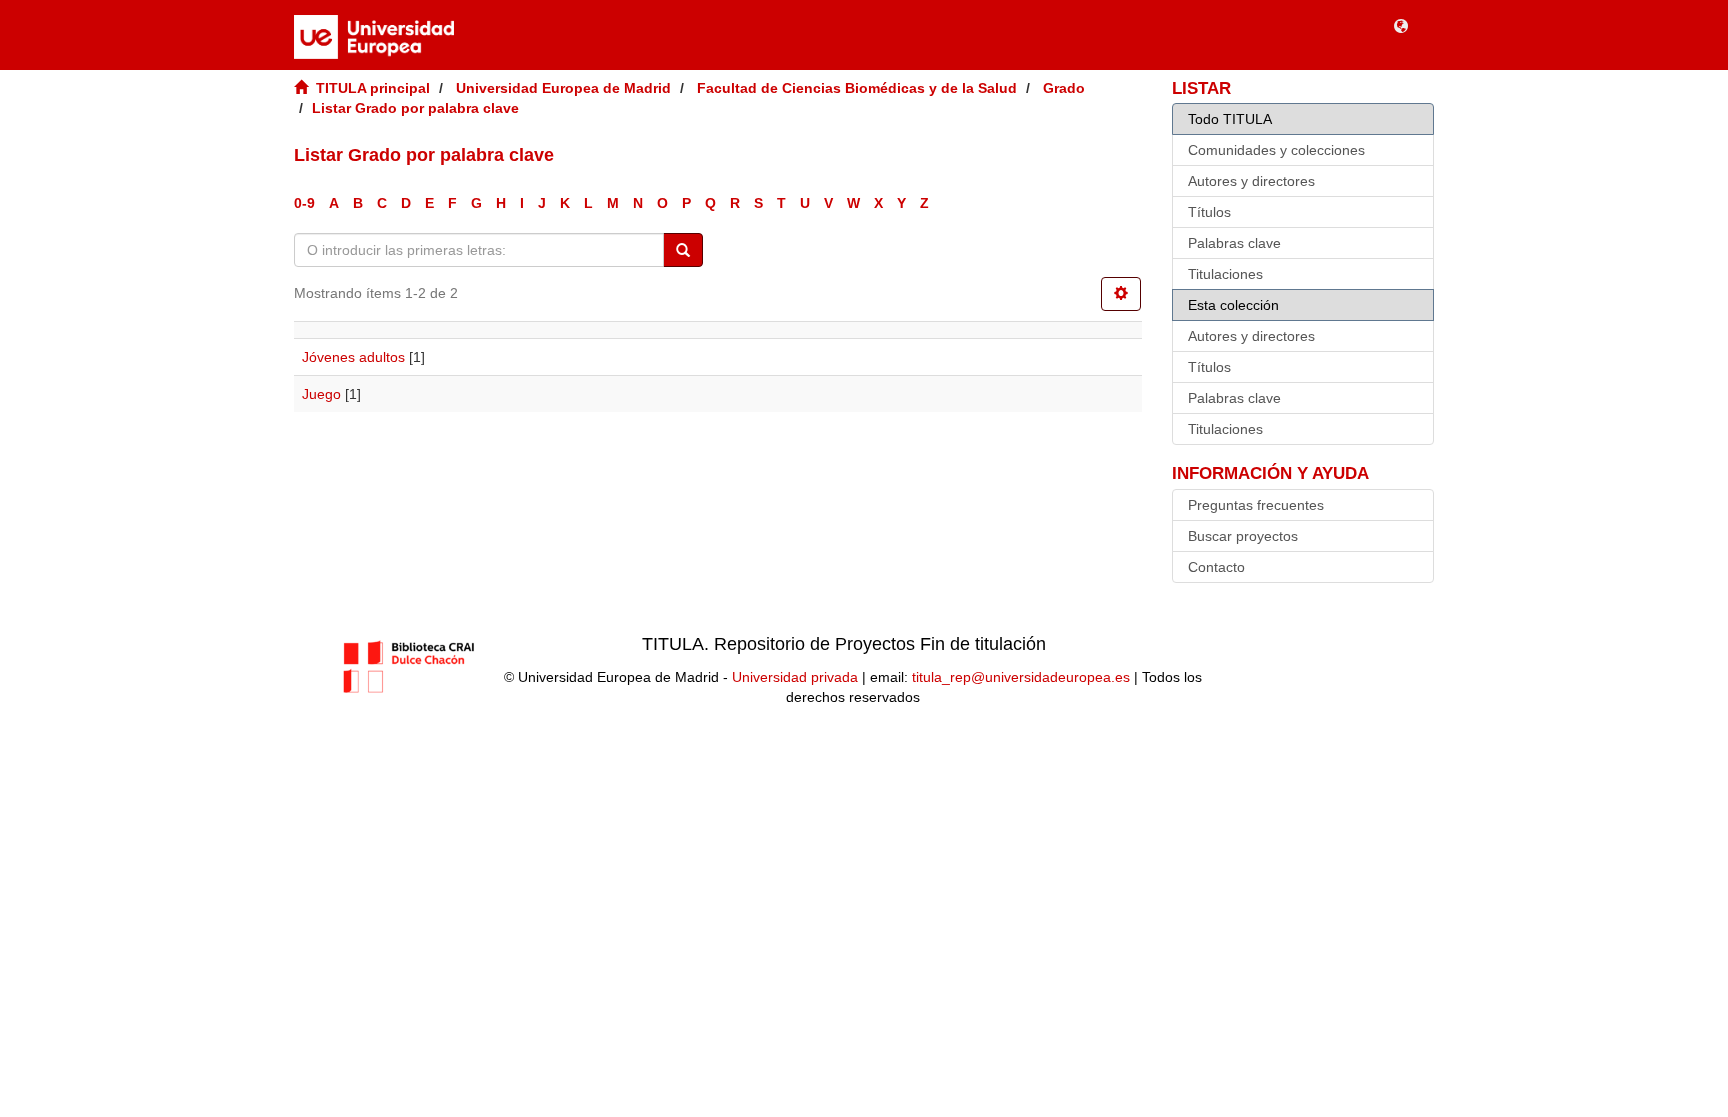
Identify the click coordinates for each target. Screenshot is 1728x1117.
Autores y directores (1251, 181)
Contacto (1216, 567)
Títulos (1209, 212)
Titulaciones (1225, 274)
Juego (321, 394)
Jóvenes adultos (353, 357)
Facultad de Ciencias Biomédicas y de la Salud (857, 88)
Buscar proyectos (1243, 536)
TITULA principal (373, 88)
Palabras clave (1234, 243)
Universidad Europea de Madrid (563, 88)
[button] (1401, 25)
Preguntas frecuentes (1256, 505)
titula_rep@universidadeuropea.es (1021, 677)
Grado (1064, 88)
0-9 (304, 203)
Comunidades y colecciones (1276, 150)
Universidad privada (795, 677)
